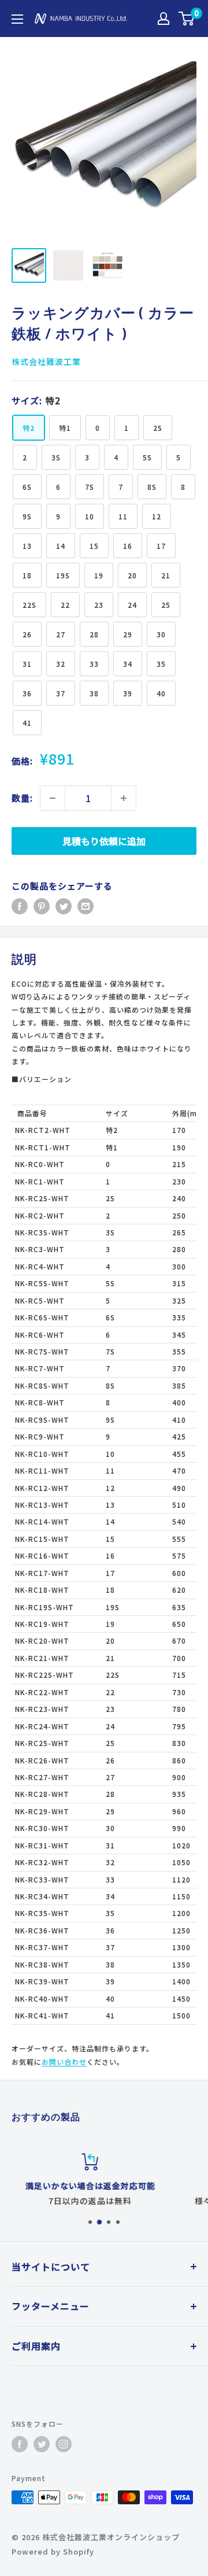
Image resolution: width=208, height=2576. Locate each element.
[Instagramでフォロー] (64, 2444)
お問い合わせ (64, 2062)
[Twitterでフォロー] (42, 2444)
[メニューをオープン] (17, 19)
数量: (22, 798)
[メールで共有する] (86, 906)
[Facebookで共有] (20, 906)
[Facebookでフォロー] (20, 2444)
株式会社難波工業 (46, 361)
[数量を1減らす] (53, 798)
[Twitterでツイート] (64, 906)
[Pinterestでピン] (42, 906)
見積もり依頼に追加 (104, 841)
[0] (187, 19)
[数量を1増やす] (124, 798)
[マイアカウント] (164, 19)
